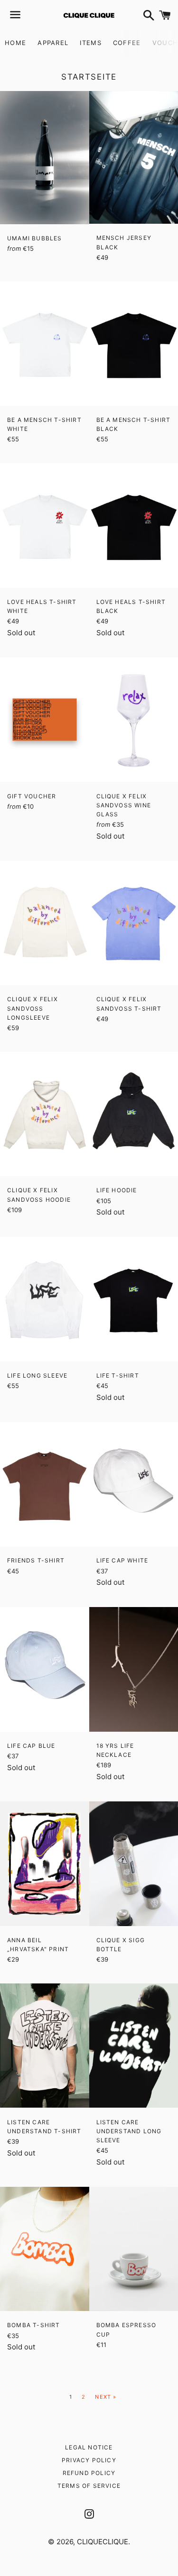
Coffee (127, 43)
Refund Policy (89, 2473)
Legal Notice (89, 2447)
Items (91, 43)
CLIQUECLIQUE (103, 2542)
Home (15, 43)
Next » (106, 2397)
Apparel (53, 43)
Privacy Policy (89, 2460)
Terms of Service (89, 2486)
